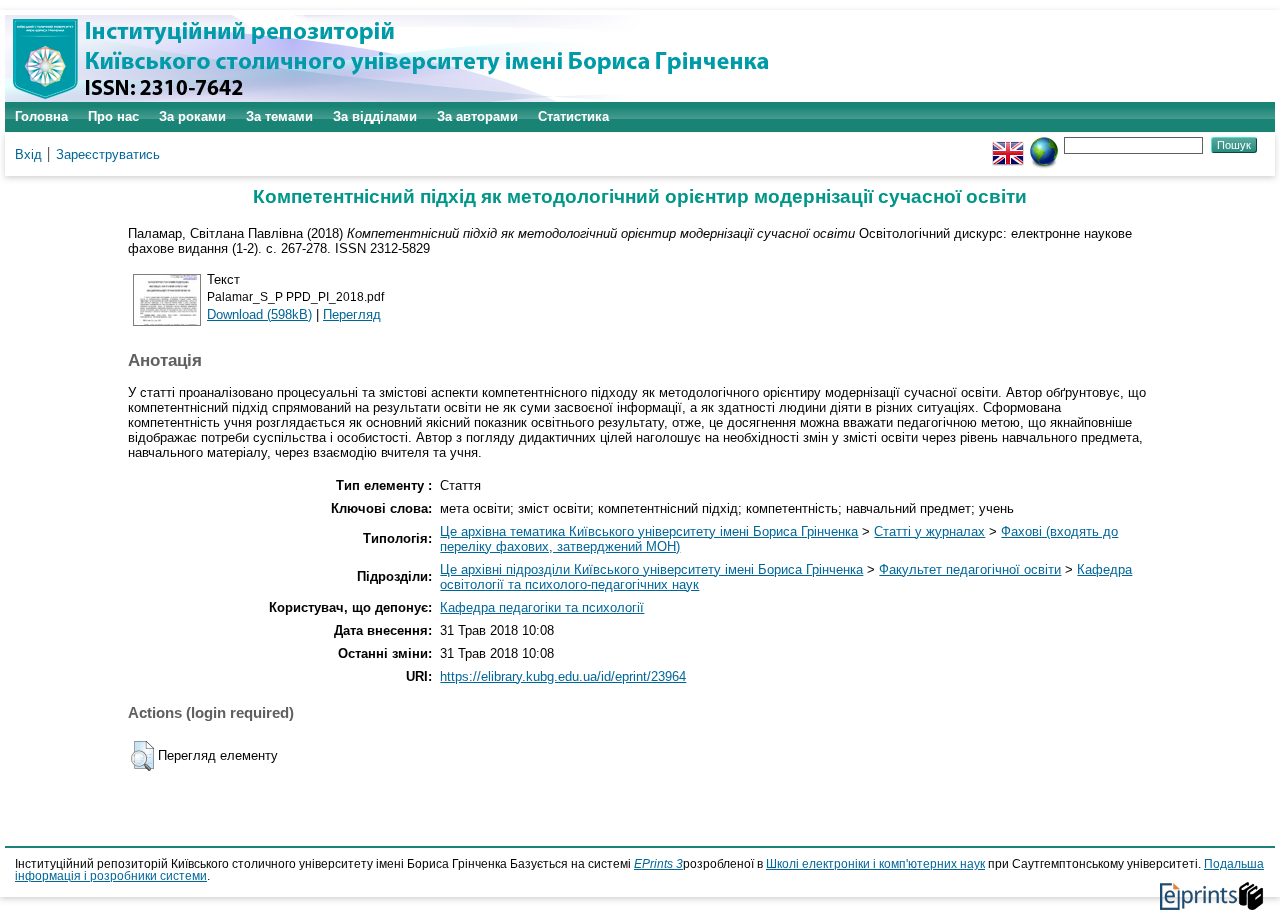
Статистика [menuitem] (573, 116)
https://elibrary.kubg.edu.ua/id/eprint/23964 (563, 676)
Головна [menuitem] (41, 116)
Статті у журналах (929, 531)
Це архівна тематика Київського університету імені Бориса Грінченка (649, 531)
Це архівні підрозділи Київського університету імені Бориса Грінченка (651, 569)
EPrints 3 (658, 864)
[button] (142, 756)
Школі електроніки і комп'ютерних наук (875, 864)
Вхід (28, 154)
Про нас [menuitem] (113, 116)
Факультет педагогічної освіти (970, 569)
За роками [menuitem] (192, 116)
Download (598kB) (259, 314)
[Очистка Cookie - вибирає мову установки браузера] (1044, 144)
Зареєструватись (108, 154)
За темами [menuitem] (279, 116)
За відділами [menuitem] (375, 116)
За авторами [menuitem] (477, 116)
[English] (1008, 144)
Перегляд (352, 314)
